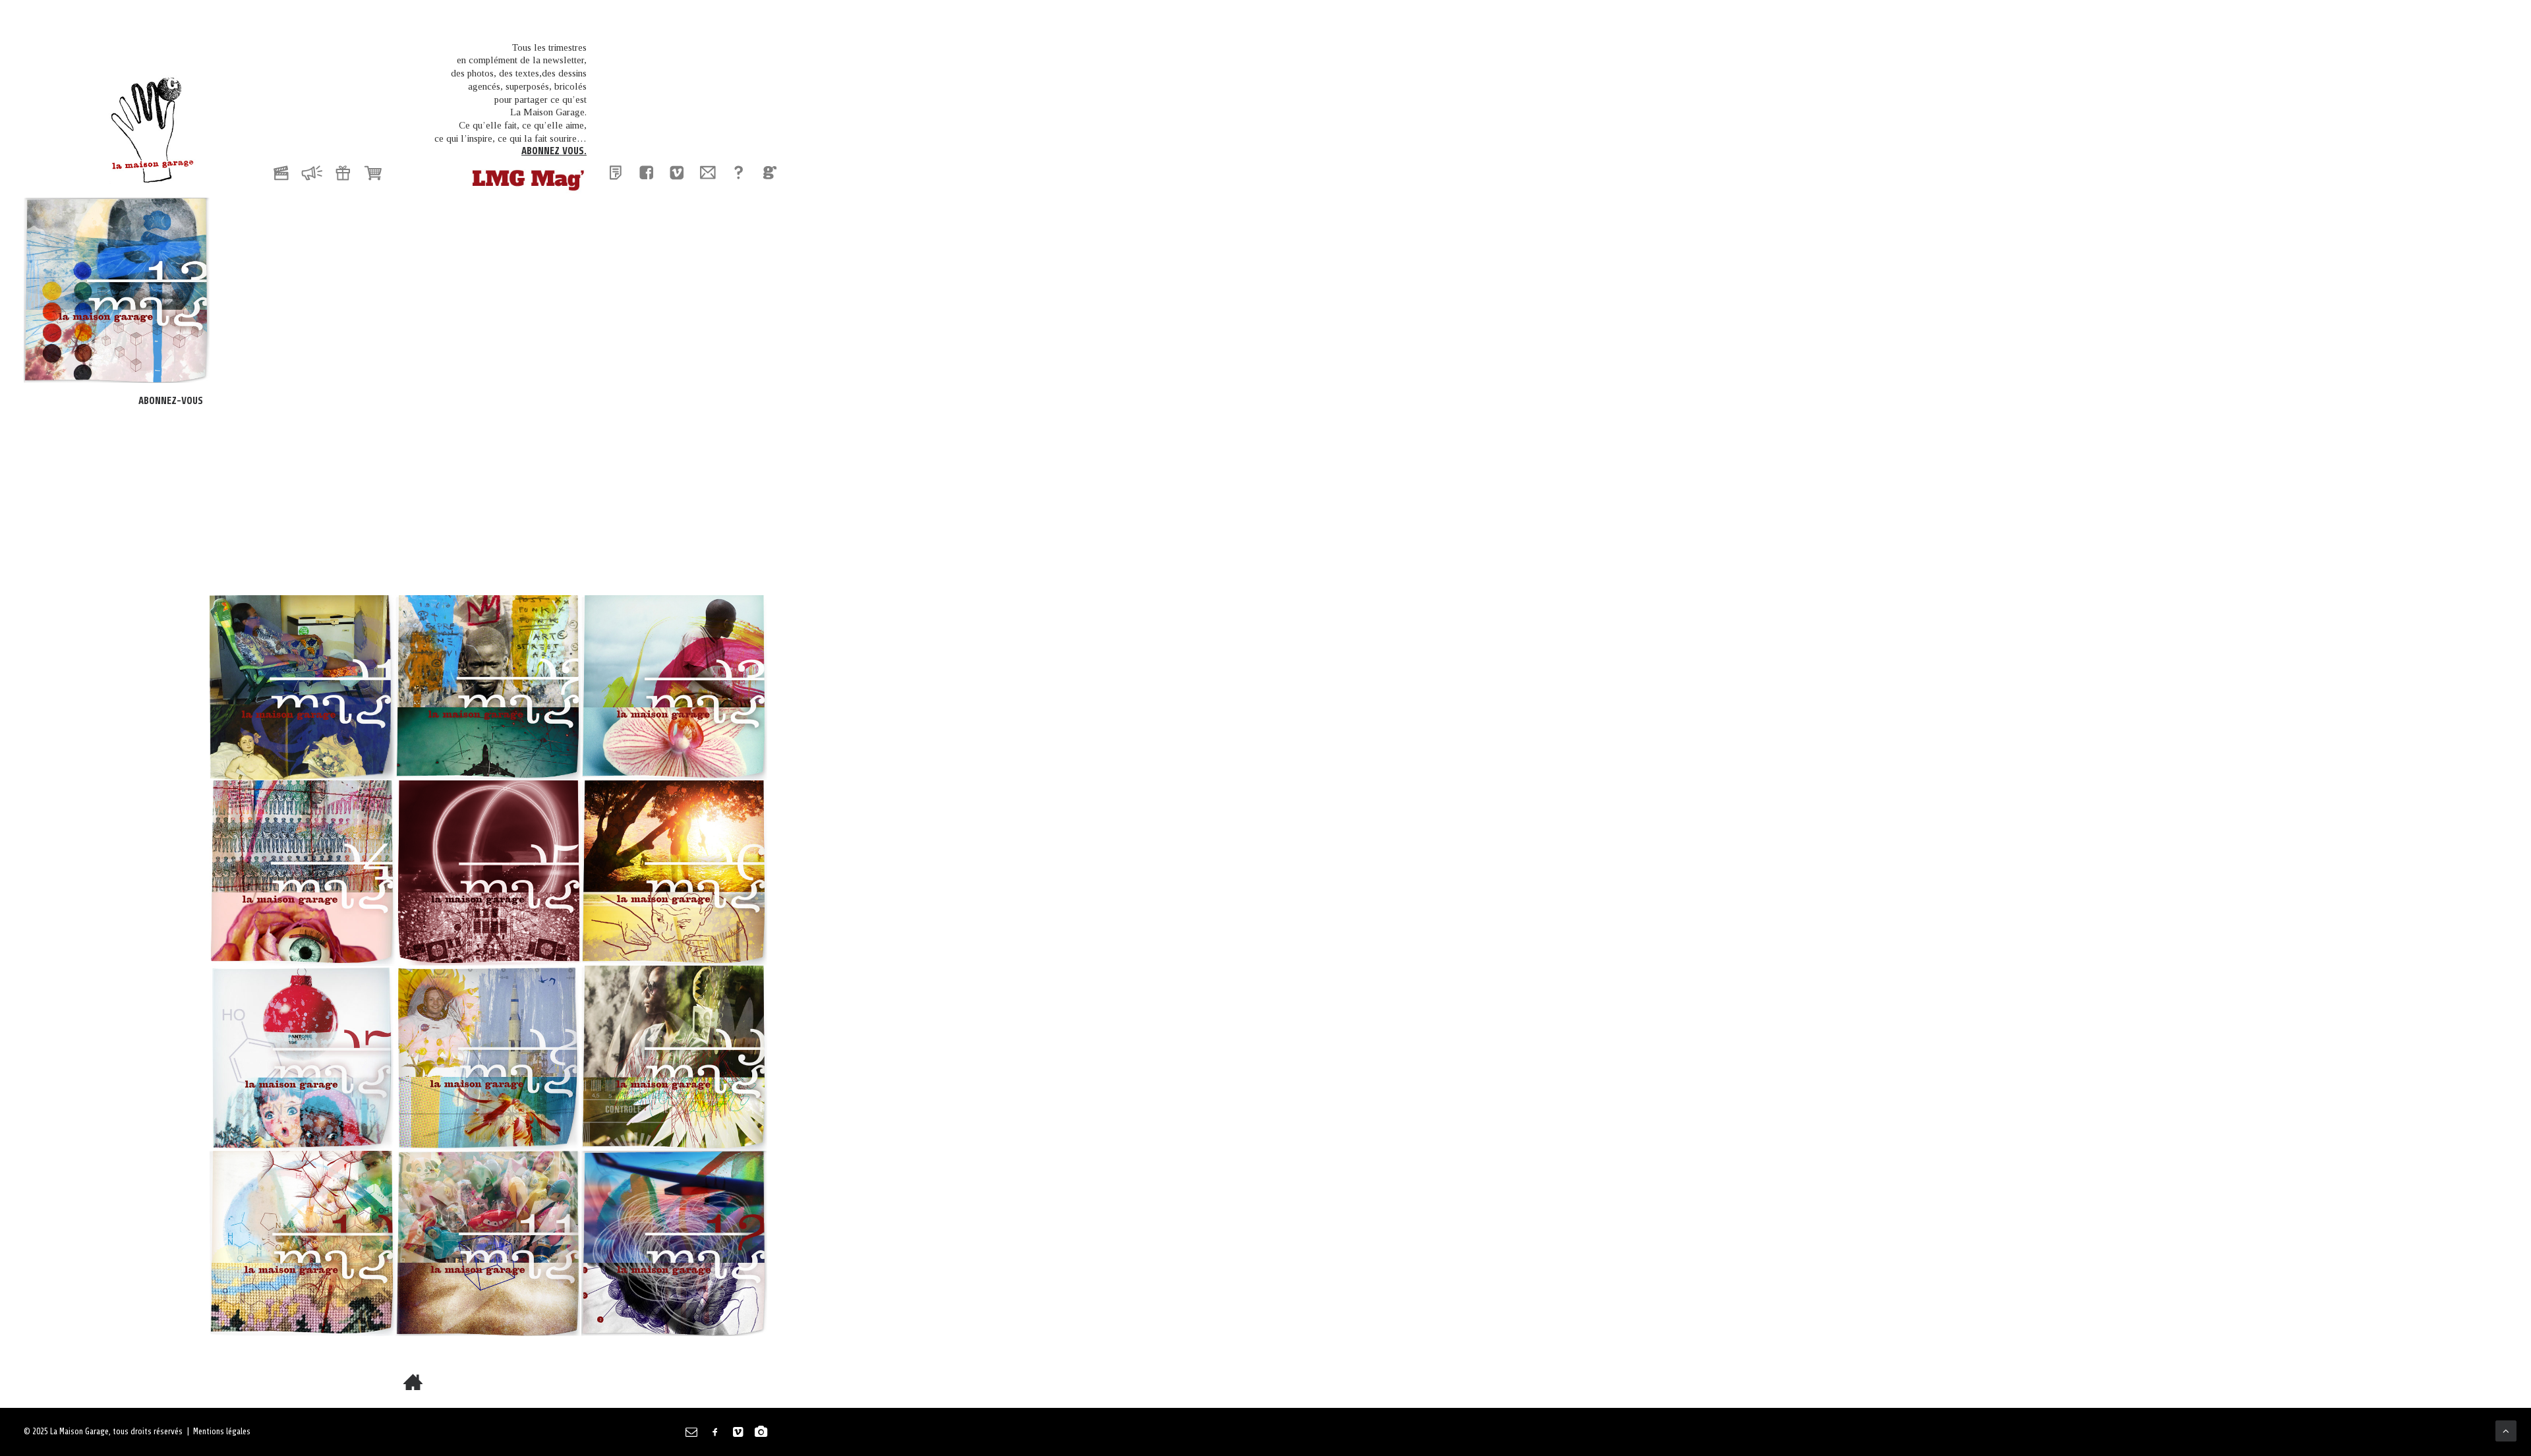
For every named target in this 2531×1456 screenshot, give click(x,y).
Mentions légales (222, 1431)
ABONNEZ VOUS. (554, 151)
